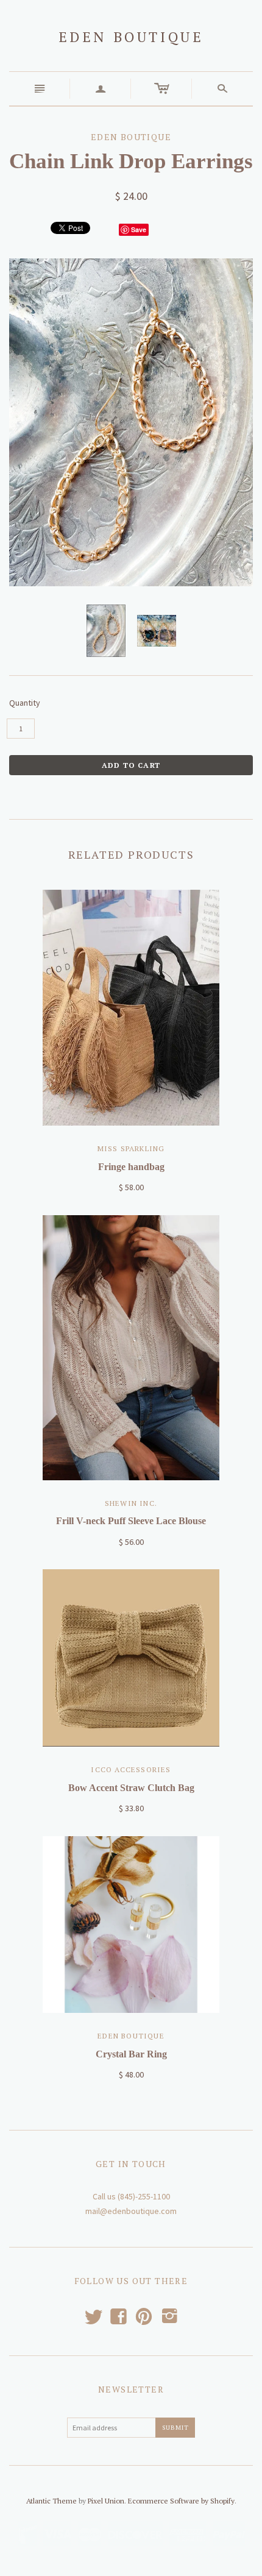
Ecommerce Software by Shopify (181, 2501)
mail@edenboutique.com (131, 2211)
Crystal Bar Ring (131, 2054)
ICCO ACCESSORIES (131, 1769)
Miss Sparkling (131, 1148)
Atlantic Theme (51, 2501)
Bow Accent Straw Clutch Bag (131, 1788)
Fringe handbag (131, 1167)
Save (139, 229)
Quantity (25, 703)
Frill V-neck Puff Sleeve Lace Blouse (131, 1521)
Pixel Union (106, 2501)
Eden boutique (131, 37)
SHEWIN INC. (131, 1503)
